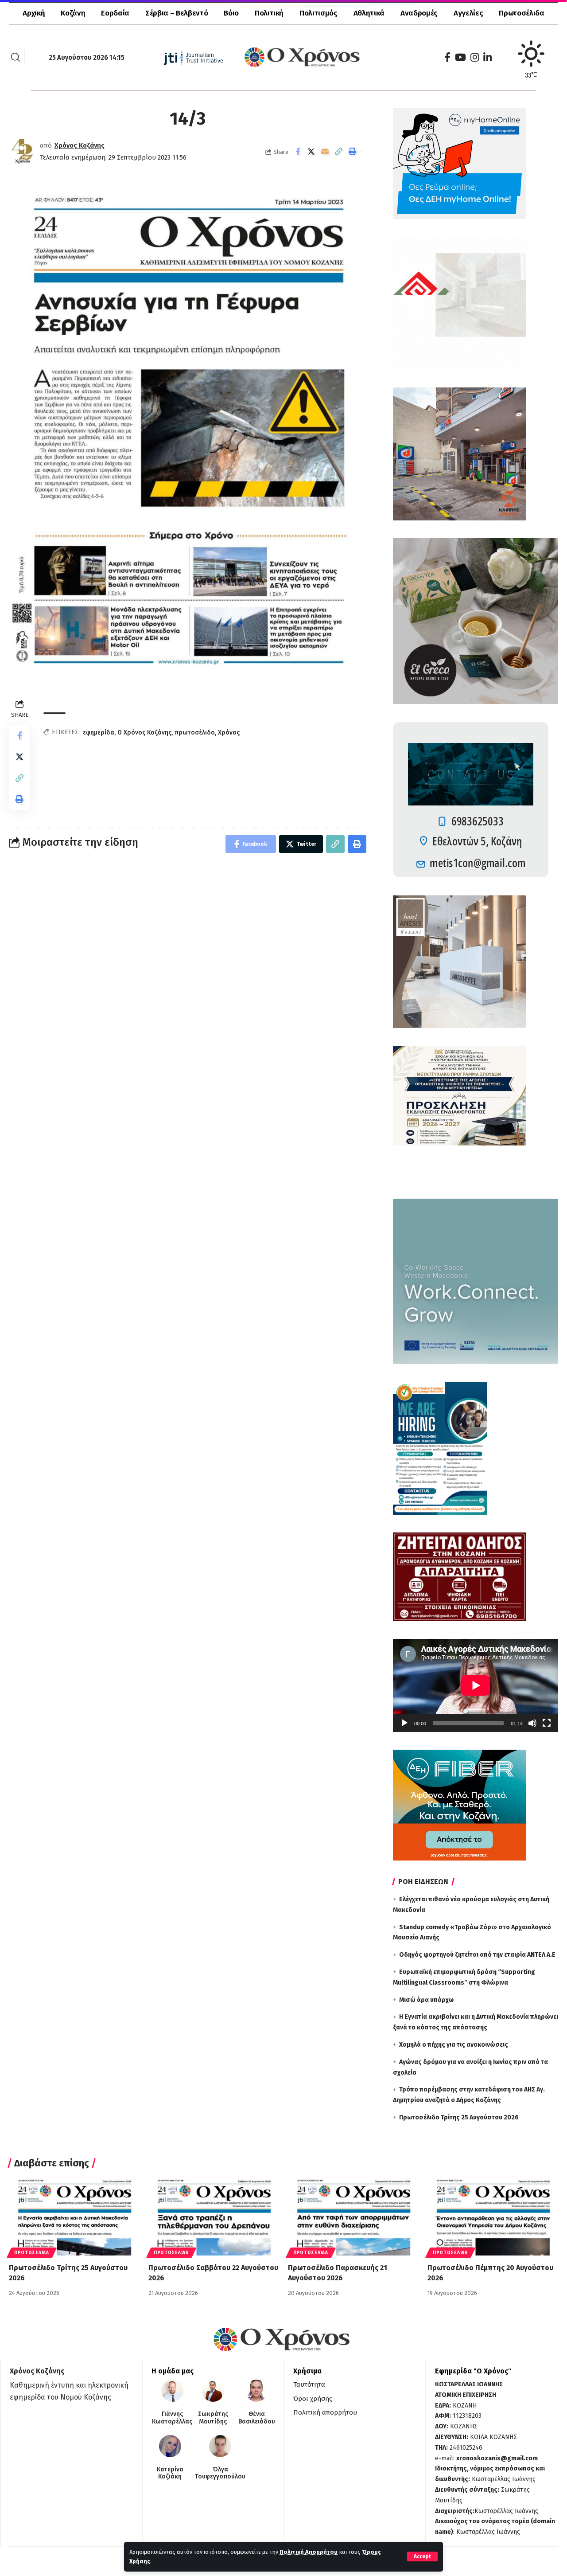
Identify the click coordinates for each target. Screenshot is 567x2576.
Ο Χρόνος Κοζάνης (144, 733)
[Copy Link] (339, 152)
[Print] (353, 152)
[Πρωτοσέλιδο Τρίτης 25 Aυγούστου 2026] (74, 2216)
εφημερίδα (99, 733)
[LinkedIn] (487, 57)
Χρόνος (229, 733)
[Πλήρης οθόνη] (547, 1723)
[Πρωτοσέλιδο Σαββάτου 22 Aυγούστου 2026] (214, 2216)
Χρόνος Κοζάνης (80, 145)
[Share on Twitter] (311, 152)
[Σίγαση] (532, 1723)
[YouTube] (460, 57)
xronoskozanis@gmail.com (497, 2458)
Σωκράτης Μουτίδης (213, 2418)
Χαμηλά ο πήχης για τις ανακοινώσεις (454, 2045)
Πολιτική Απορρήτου (309, 2552)
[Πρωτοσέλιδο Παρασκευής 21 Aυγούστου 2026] (353, 2216)
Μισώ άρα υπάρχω (426, 2000)
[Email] (325, 152)
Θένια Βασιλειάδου (257, 2418)
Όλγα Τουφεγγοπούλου (220, 2473)
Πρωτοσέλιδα (32, 2253)
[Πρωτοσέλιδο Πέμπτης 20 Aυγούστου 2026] (493, 2216)
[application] (476, 1685)
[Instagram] (475, 57)
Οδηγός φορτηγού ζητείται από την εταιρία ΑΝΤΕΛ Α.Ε (477, 1955)
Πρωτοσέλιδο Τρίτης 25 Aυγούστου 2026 (459, 2117)
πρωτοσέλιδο (195, 733)
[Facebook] (447, 57)
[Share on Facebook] (298, 152)
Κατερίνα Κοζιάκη (170, 2473)
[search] (16, 57)
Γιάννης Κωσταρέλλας (172, 2418)
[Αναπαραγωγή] (404, 1723)
